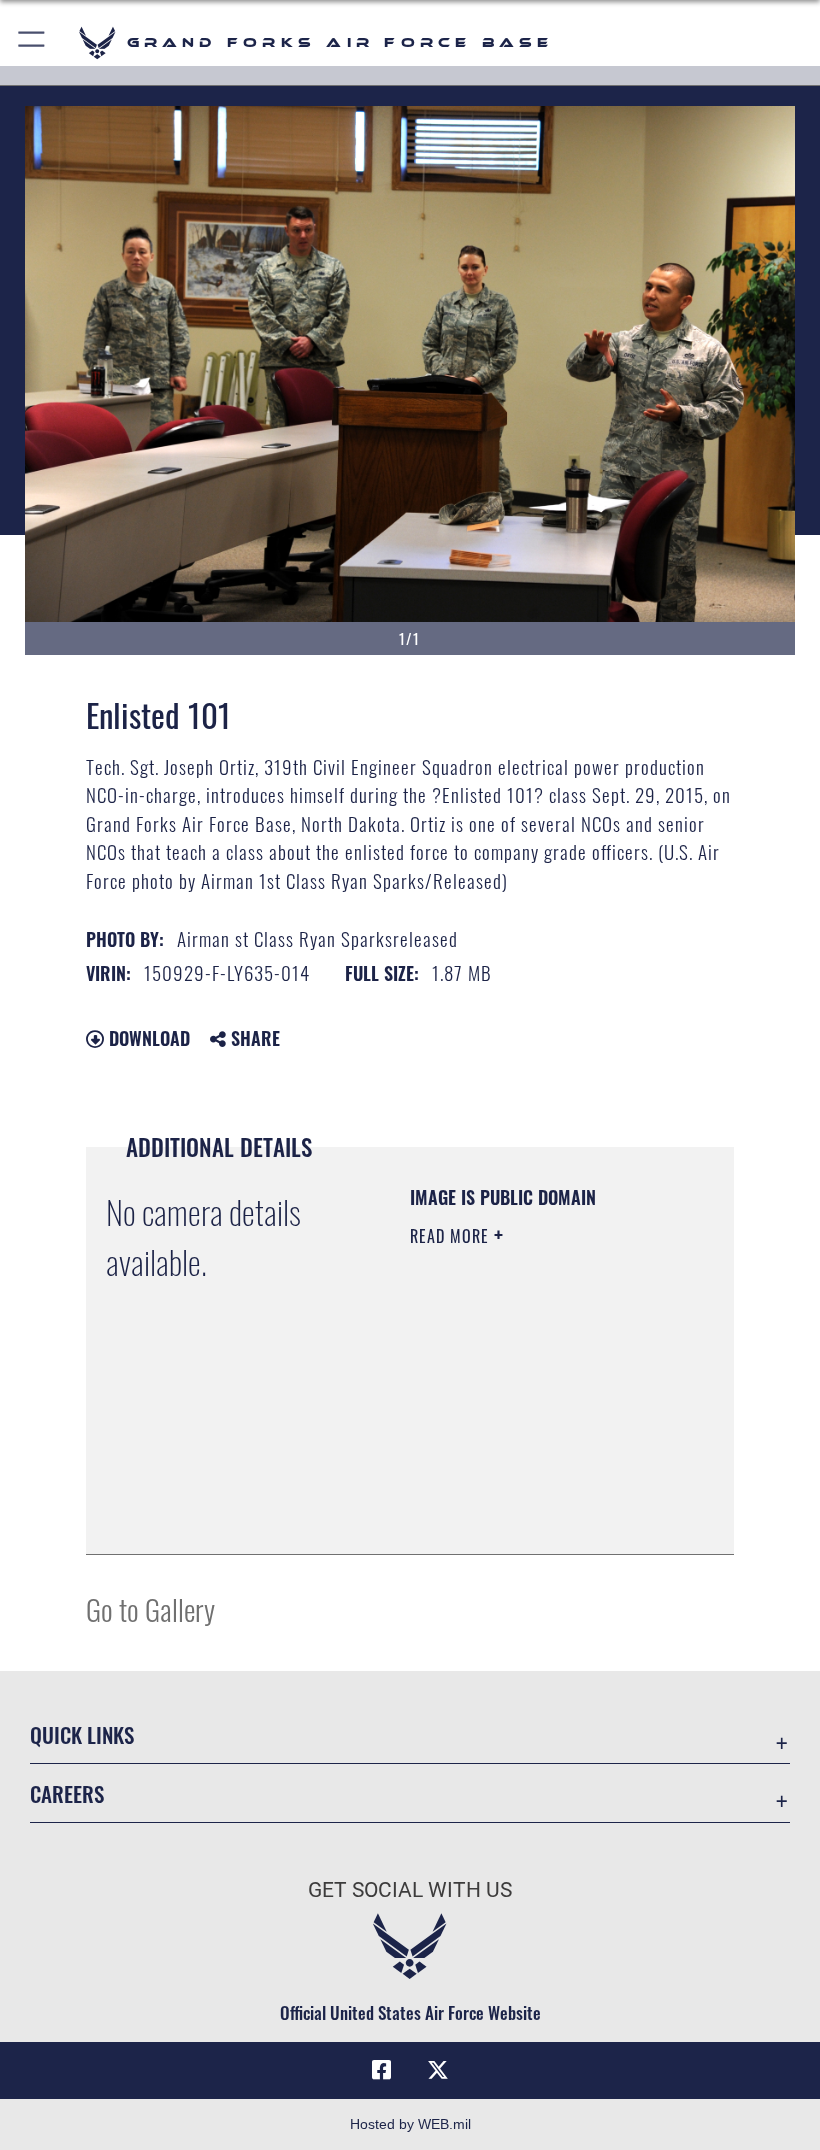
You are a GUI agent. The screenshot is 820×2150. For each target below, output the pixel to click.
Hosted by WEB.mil (410, 2124)
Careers (67, 1793)
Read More (452, 1236)
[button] (32, 42)
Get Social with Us (410, 1890)
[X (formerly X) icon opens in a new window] (438, 2070)
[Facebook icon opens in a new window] (382, 2070)
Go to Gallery (150, 1608)
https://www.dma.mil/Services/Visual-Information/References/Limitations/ (531, 1489)
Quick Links (82, 1734)
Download (147, 1038)
